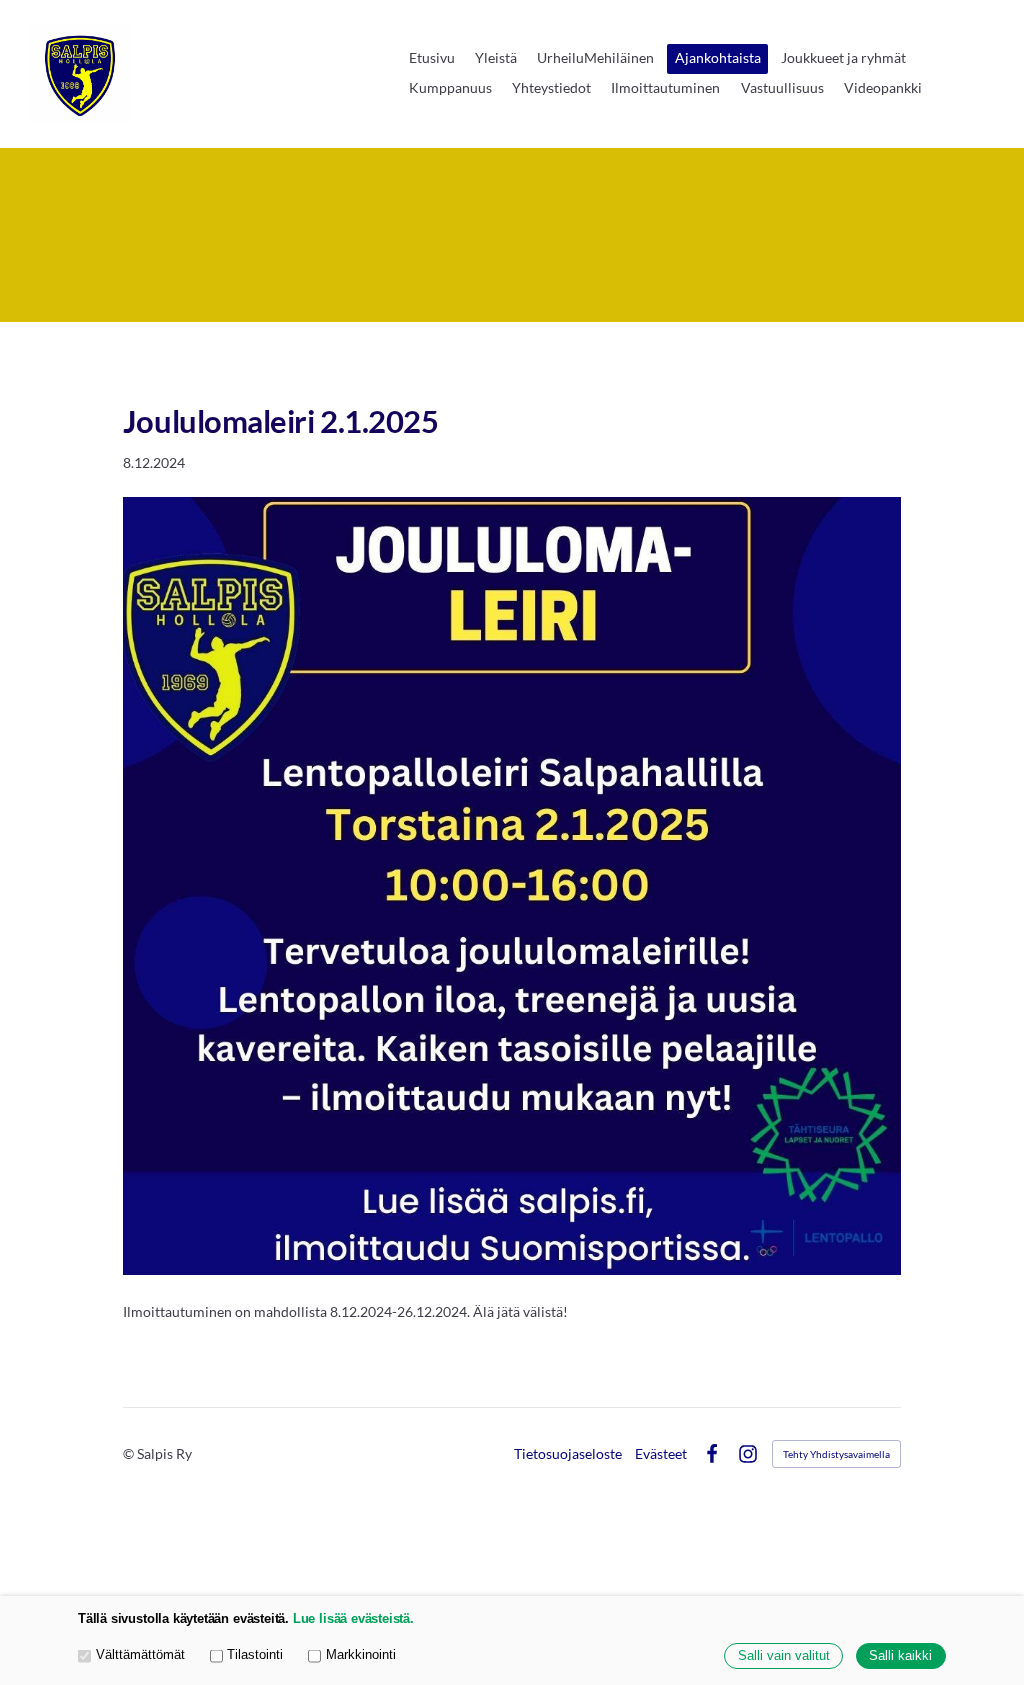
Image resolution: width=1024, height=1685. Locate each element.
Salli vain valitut (784, 1656)
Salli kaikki (900, 1656)
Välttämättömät (140, 1655)
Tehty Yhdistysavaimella (836, 1454)
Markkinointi (361, 1655)
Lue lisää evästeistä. (353, 1619)
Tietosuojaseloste (568, 1454)
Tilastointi (255, 1655)
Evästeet (661, 1454)
